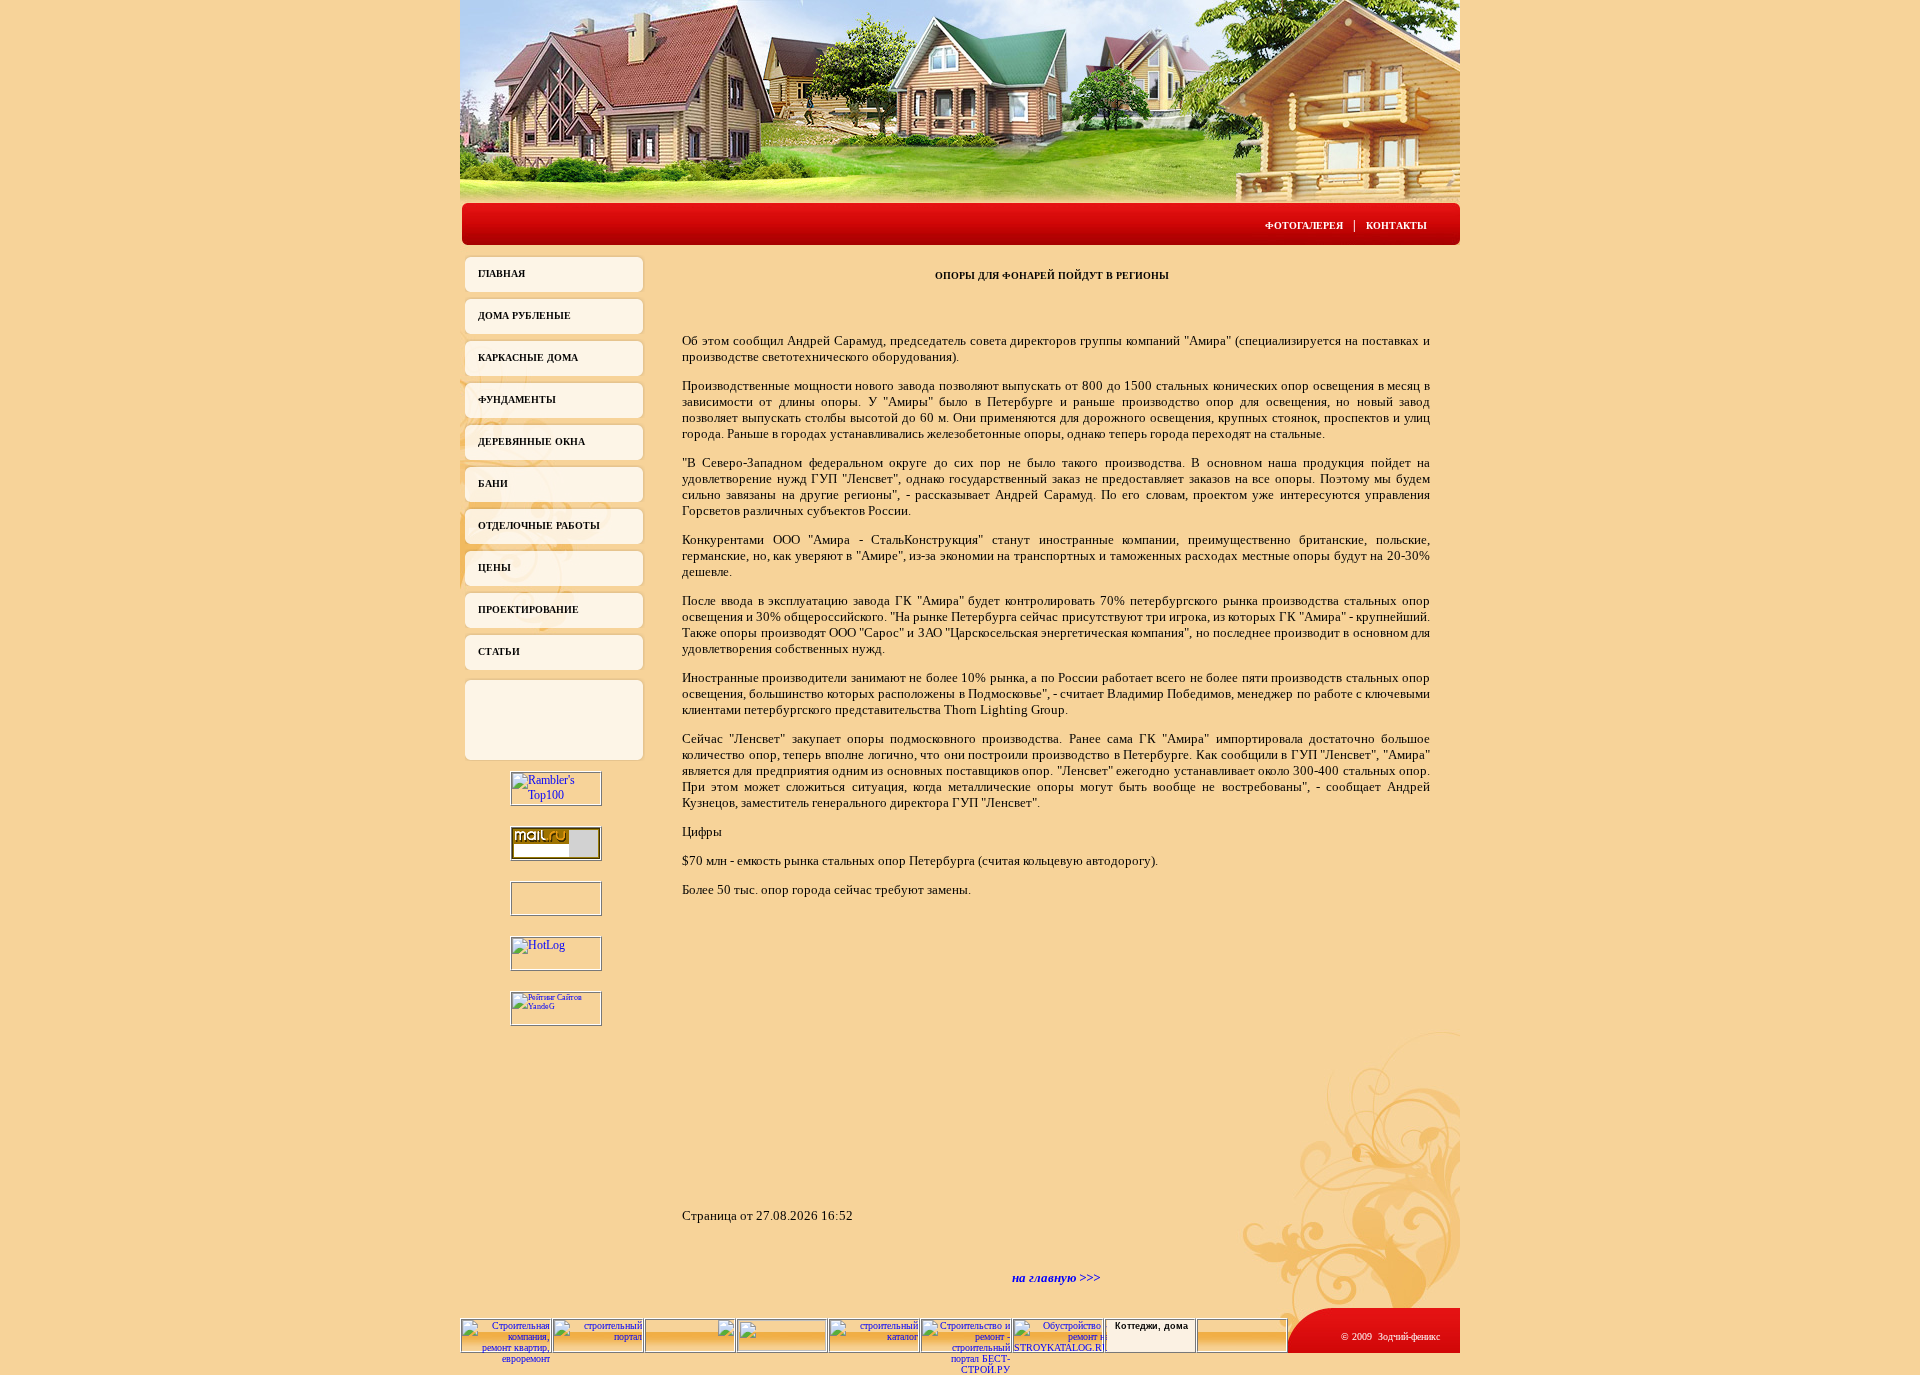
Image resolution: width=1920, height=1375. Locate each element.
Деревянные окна (531, 441)
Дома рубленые (524, 315)
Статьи (499, 651)
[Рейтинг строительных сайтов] (874, 1336)
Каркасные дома (528, 357)
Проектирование (528, 609)
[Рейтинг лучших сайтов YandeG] (556, 1006)
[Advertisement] (850, 1051)
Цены (494, 567)
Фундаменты (517, 399)
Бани (493, 483)
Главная (501, 273)
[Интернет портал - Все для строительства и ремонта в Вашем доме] (782, 1347)
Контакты (1396, 225)
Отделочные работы (539, 525)
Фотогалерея (1304, 225)
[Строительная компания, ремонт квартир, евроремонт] (506, 1358)
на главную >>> (1056, 1277)
